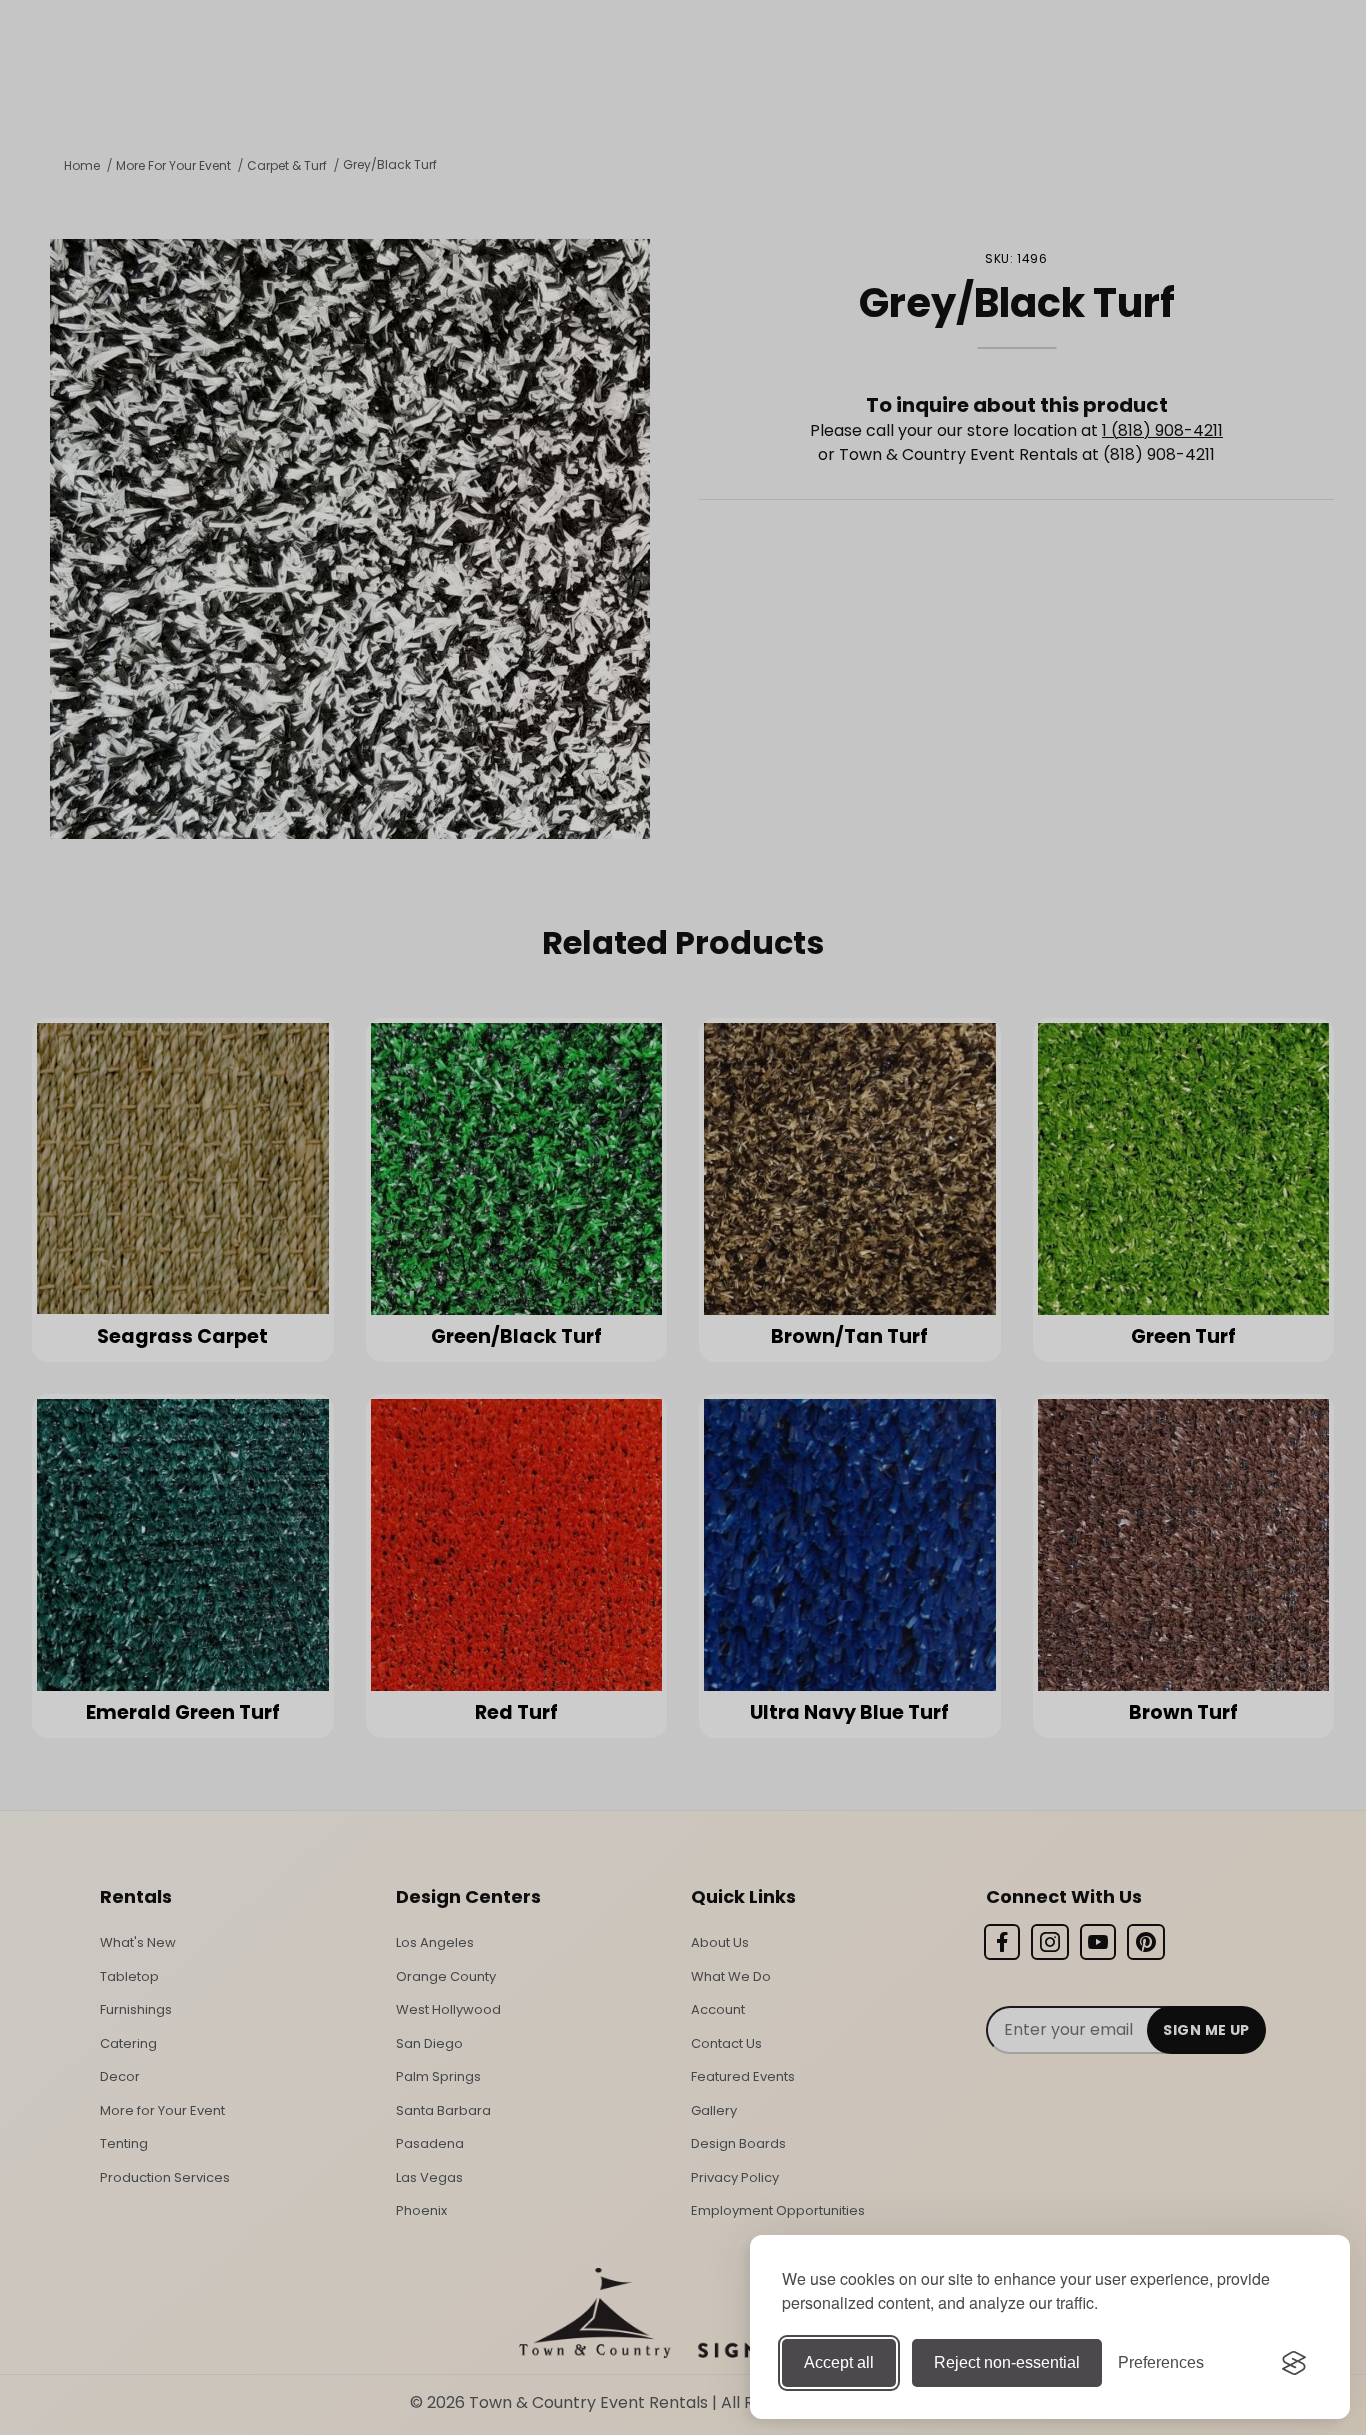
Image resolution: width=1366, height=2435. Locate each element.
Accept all (839, 2362)
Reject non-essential (1007, 2362)
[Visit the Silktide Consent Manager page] (1294, 2363)
